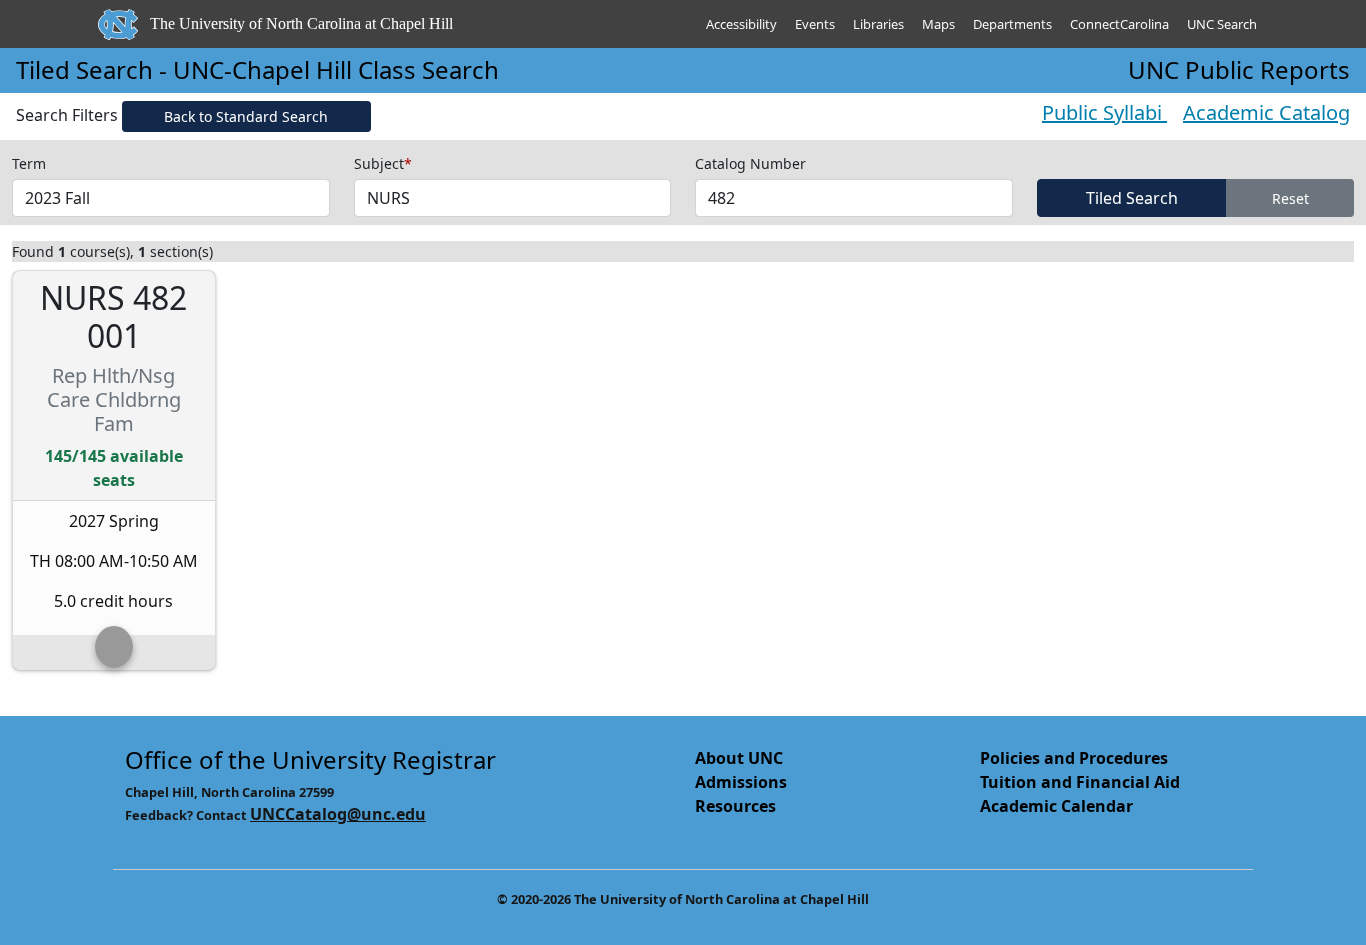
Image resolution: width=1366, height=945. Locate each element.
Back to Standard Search (246, 116)
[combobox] (171, 198)
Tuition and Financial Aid (1080, 782)
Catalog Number (750, 163)
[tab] (114, 652)
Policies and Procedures (1074, 758)
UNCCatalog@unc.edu (338, 814)
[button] (114, 647)
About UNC (739, 758)
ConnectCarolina (1119, 24)
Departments (1012, 24)
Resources (735, 806)
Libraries (878, 24)
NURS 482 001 (113, 317)
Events (815, 24)
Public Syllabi (1104, 112)
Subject (383, 163)
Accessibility (741, 24)
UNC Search (1222, 24)
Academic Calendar (1056, 806)
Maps (938, 24)
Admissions (741, 782)
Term (29, 163)
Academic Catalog (1266, 112)
